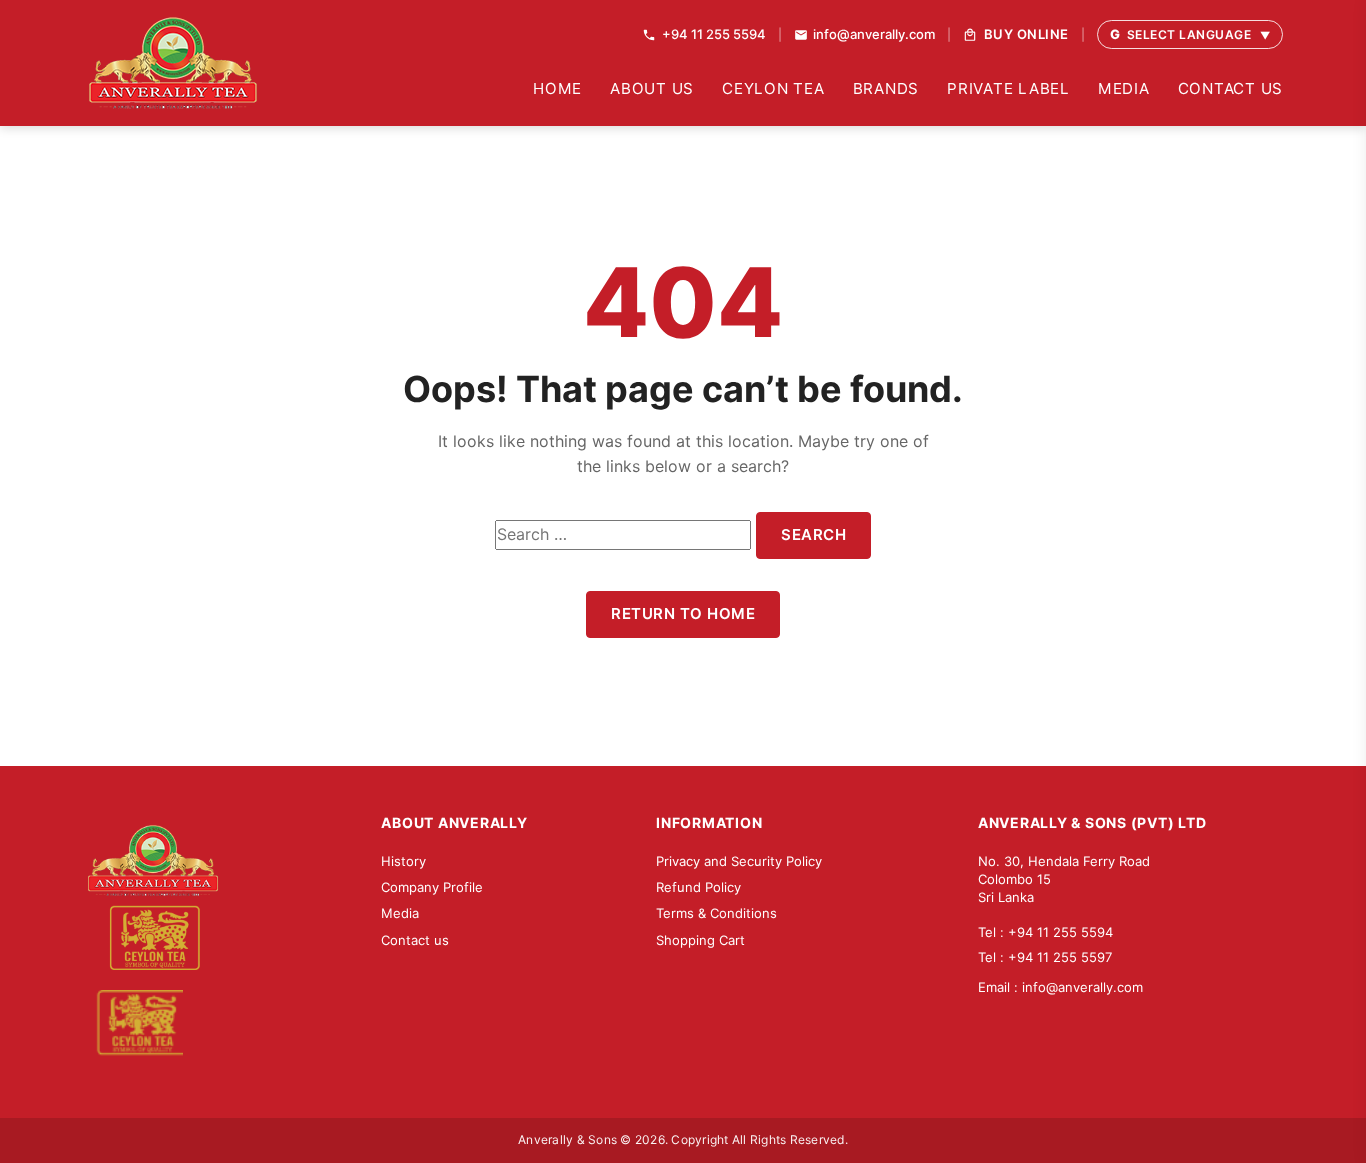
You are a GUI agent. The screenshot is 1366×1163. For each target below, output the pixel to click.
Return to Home (683, 613)
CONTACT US (1231, 88)
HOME (557, 88)
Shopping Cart (700, 940)
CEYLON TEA (773, 88)
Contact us (415, 940)
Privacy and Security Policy (739, 861)
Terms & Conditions (716, 913)
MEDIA (1124, 88)
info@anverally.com (1082, 987)
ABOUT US (652, 88)
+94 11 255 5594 (1060, 932)
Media (400, 913)
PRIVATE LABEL (1008, 88)
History (403, 861)
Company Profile (432, 887)
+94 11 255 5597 (1060, 957)
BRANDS (886, 88)
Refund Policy (698, 887)
